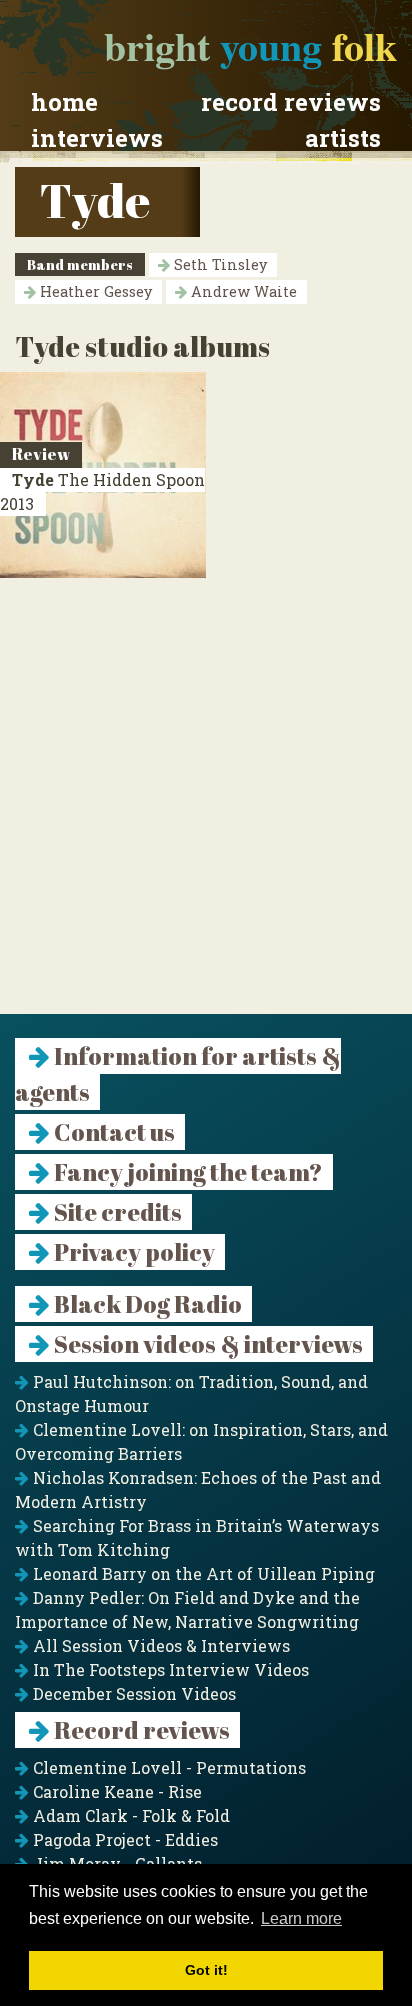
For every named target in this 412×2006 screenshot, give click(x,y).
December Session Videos (132, 1693)
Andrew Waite (242, 291)
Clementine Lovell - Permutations (167, 1767)
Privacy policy (132, 1252)
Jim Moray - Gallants (115, 1863)
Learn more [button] (301, 1918)
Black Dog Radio (146, 1304)
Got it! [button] (206, 1970)
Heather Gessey (94, 291)
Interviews (97, 138)
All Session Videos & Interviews (159, 1645)
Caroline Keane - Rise (115, 1791)
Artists (343, 138)
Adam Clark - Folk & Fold (129, 1815)
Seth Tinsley (218, 264)
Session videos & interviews (206, 1344)
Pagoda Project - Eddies (123, 1839)
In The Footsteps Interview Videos (169, 1669)
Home (64, 102)
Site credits (116, 1212)
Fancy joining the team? (186, 1172)
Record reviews (291, 102)
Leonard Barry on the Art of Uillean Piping (202, 1573)
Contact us (112, 1132)
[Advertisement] (206, 808)
